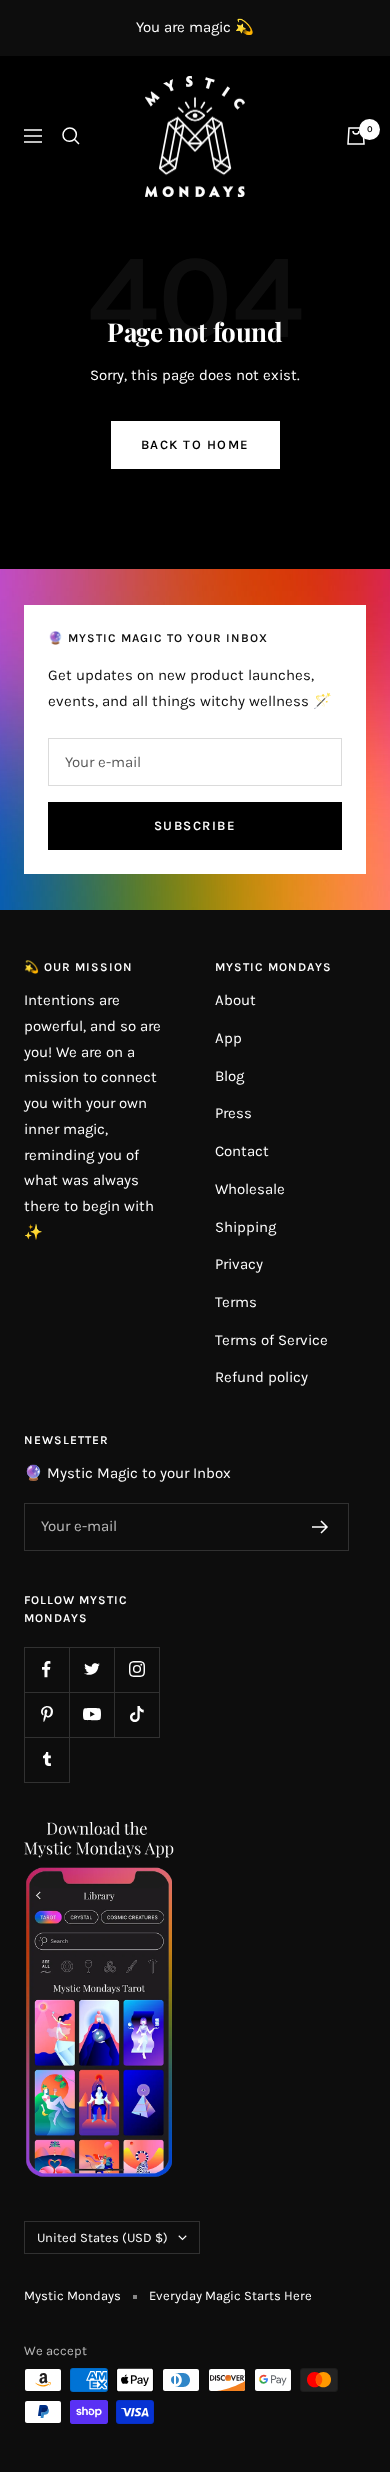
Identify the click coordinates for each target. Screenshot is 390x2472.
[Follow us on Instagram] (136, 1669)
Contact (242, 1151)
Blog (229, 1076)
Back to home (195, 444)
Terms (236, 1302)
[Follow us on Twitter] (91, 1669)
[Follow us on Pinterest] (46, 1714)
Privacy (239, 1264)
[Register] (320, 1527)
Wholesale (250, 1189)
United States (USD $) (102, 2237)
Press (233, 1113)
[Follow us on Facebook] (46, 1669)
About (235, 1000)
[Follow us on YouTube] (91, 1714)
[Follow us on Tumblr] (46, 1759)
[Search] (71, 136)
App (228, 1038)
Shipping (245, 1227)
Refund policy (261, 1377)
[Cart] (356, 136)
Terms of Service (271, 1340)
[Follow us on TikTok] (136, 1714)
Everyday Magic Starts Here (230, 2295)
